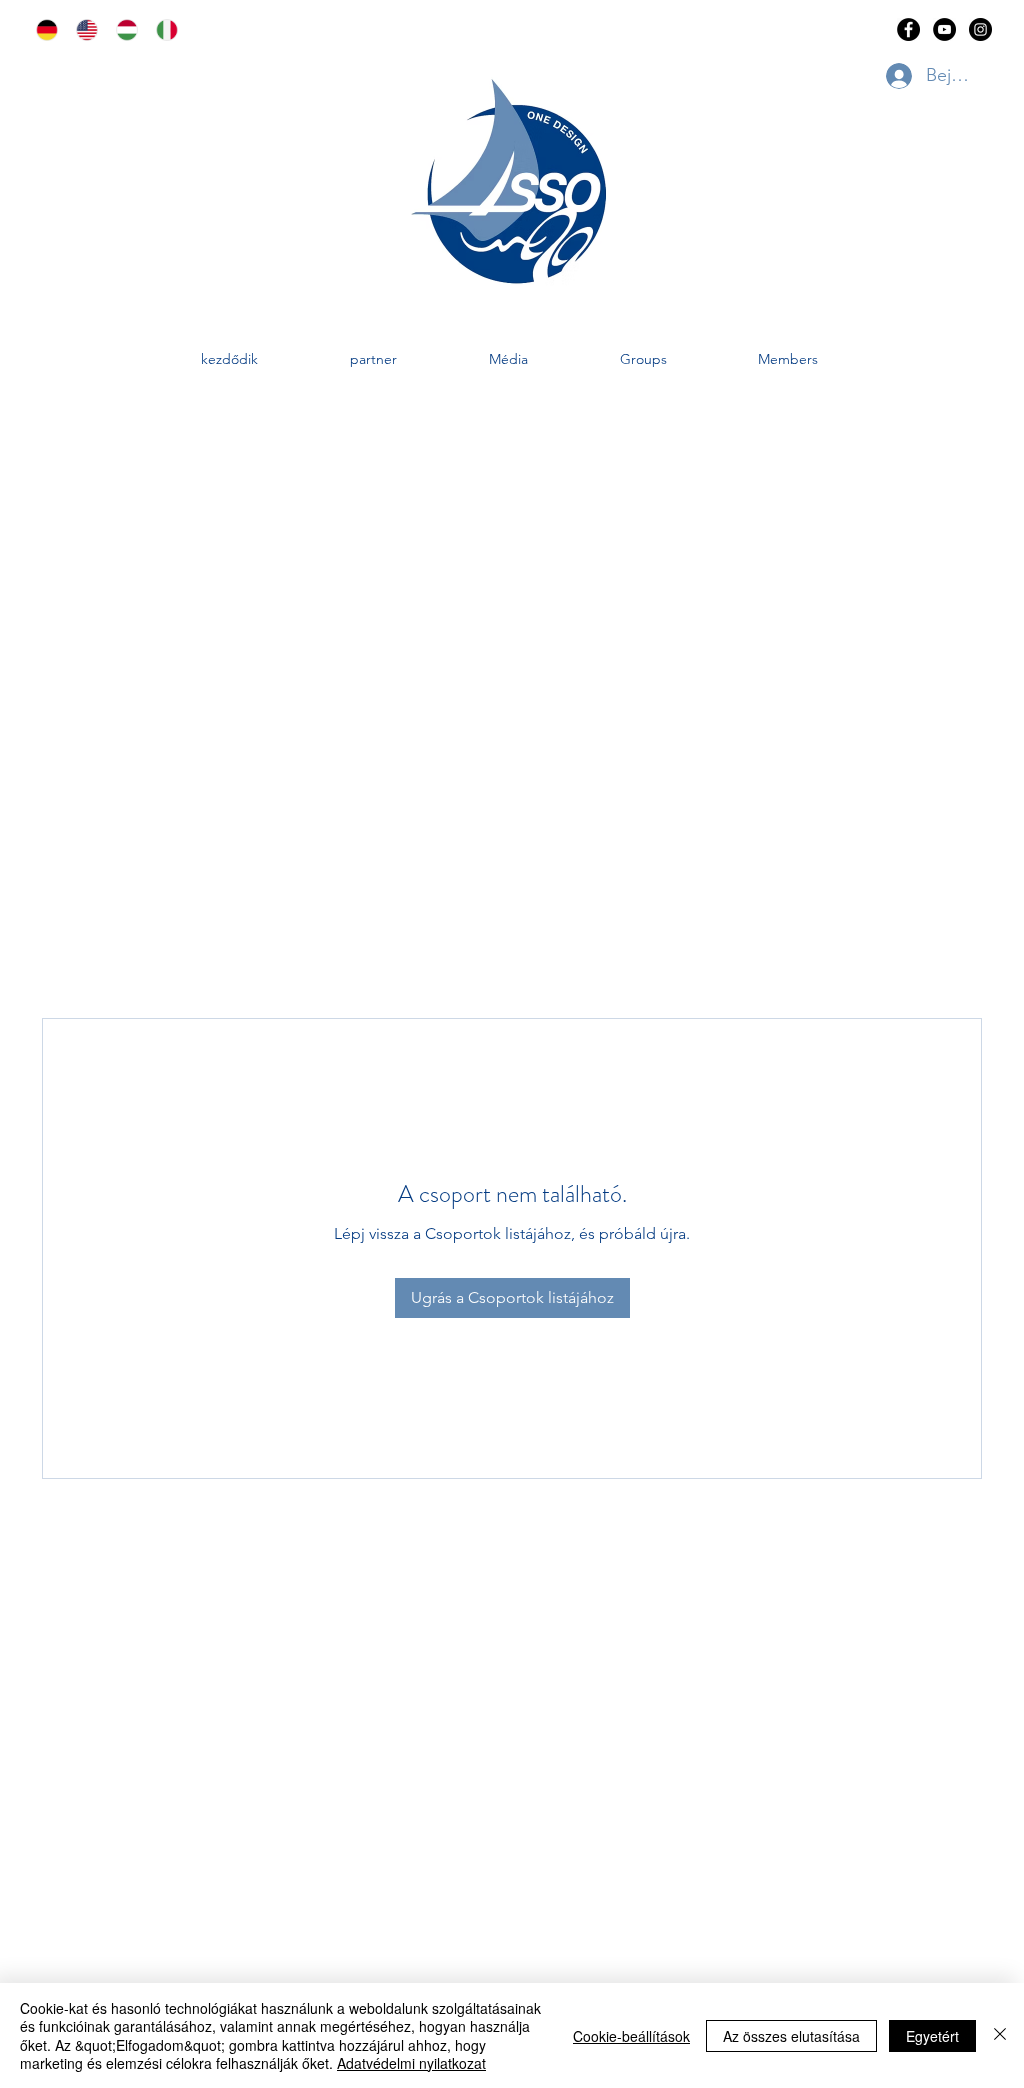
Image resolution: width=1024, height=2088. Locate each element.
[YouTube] (944, 29)
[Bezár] (1000, 2035)
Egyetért (932, 2036)
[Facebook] (908, 29)
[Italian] (161, 30)
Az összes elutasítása (791, 2036)
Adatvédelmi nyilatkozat (411, 2063)
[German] (41, 30)
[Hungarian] (121, 30)
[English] (81, 30)
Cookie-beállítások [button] (631, 2036)
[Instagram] (980, 29)
